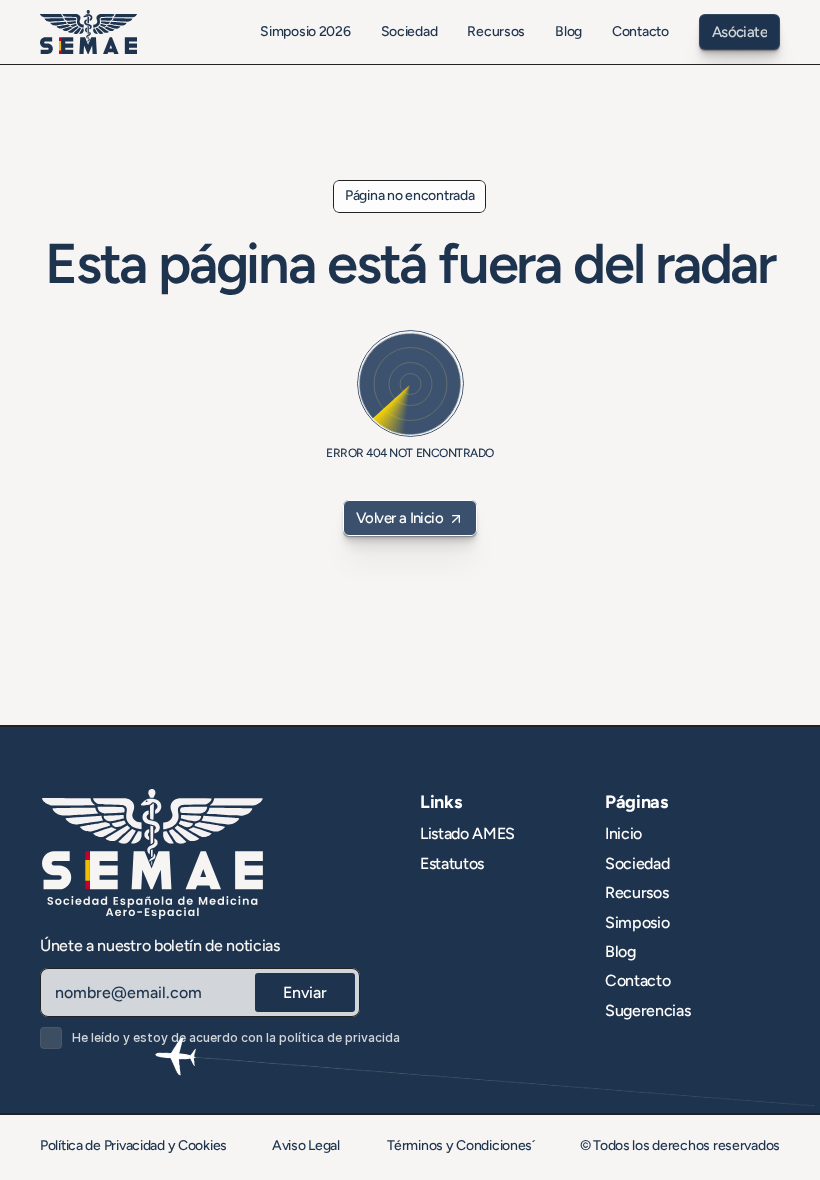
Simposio (637, 922)
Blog (620, 951)
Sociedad (637, 863)
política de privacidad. (345, 1037)
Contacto (637, 980)
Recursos (636, 892)
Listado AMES (467, 833)
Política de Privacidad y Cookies (133, 1145)
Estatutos (452, 863)
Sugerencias (647, 1010)
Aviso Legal (307, 1145)
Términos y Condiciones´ (461, 1145)
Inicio (623, 833)
